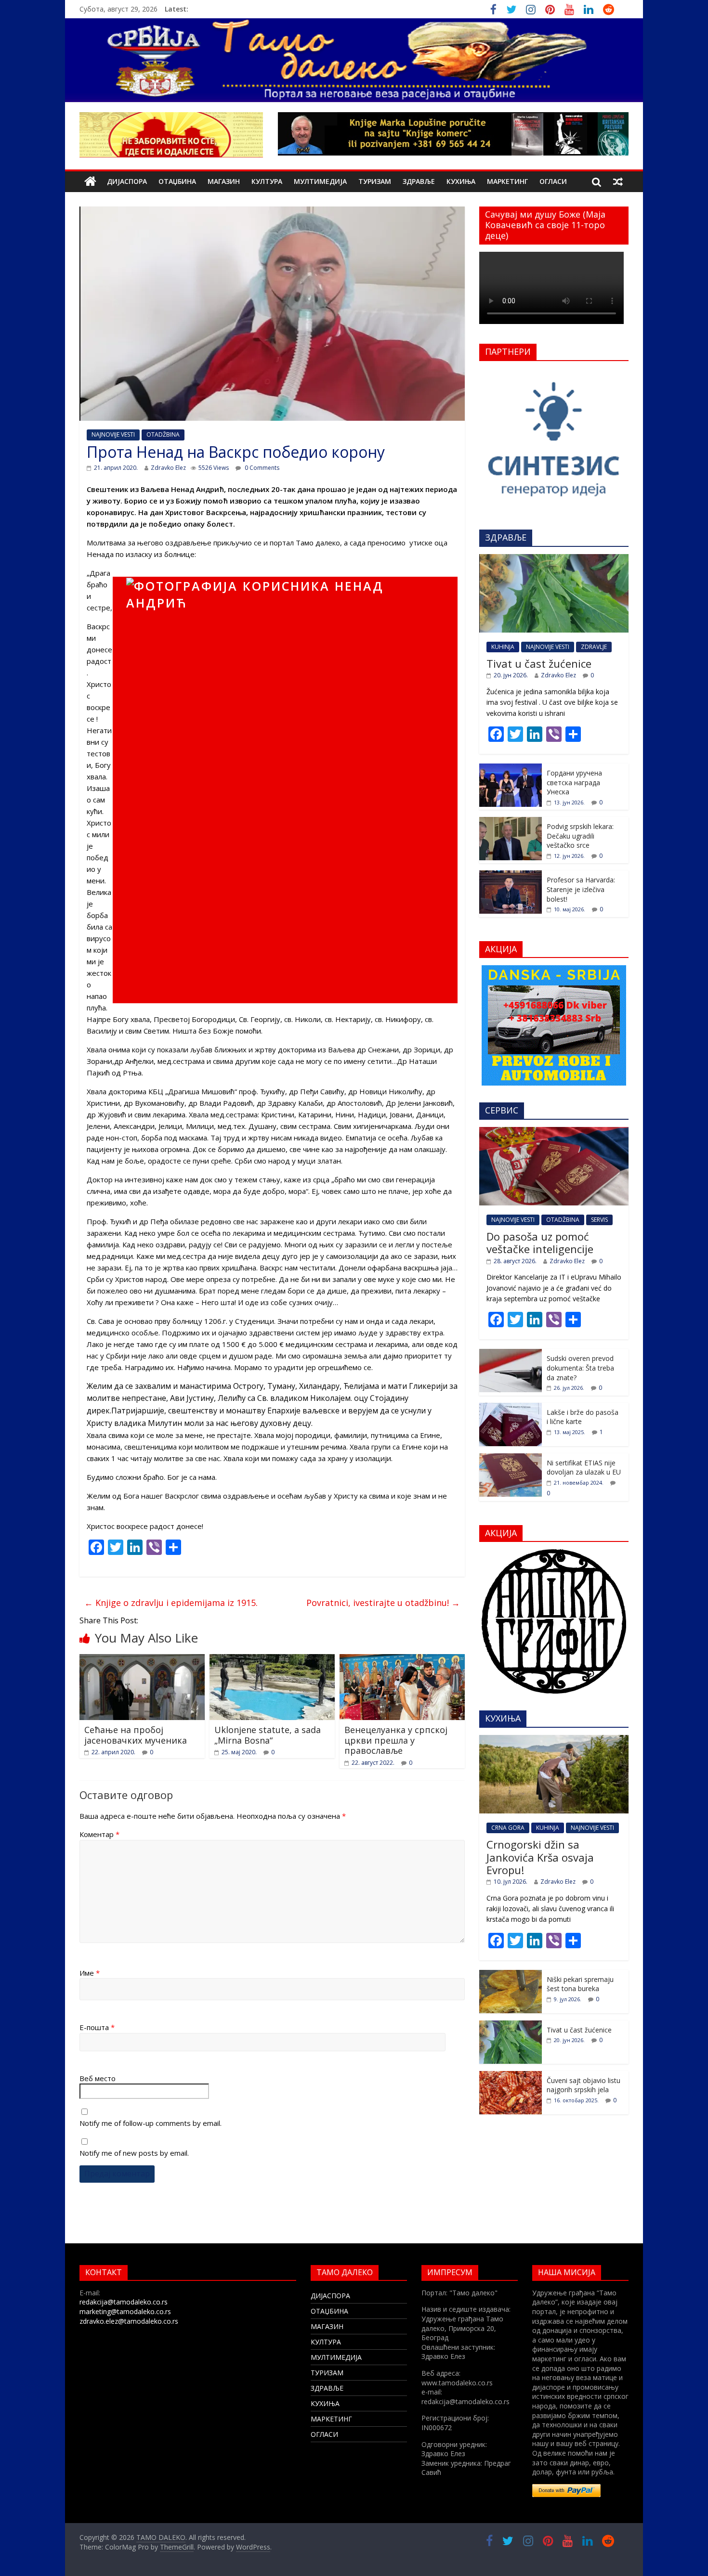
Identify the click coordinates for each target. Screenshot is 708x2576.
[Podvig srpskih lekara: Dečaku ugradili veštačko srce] (511, 822)
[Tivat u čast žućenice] (554, 559)
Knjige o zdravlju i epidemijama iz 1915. (171, 1603)
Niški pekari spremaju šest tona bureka (580, 1984)
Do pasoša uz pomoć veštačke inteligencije (540, 1243)
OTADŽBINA (163, 434)
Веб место (98, 2078)
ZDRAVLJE (594, 647)
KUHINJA (503, 647)
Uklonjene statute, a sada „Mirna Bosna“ (268, 1735)
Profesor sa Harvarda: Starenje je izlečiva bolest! (581, 889)
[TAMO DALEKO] (90, 182)
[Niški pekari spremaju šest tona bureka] (511, 1975)
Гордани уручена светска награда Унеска (574, 782)
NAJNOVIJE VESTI (113, 434)
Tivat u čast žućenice (539, 663)
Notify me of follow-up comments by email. (151, 2123)
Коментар (99, 1834)
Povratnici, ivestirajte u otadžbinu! (383, 1603)
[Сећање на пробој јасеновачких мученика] (142, 1660)
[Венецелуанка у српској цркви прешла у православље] (402, 1660)
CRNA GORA (508, 1828)
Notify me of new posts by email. (134, 2153)
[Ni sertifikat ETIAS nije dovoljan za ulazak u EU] (511, 1458)
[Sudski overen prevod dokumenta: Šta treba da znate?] (511, 1354)
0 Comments (261, 468)
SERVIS (599, 1220)
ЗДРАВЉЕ (419, 181)
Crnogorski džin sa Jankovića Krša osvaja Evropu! (540, 1857)
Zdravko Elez (168, 468)
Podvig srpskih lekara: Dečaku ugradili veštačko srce (580, 836)
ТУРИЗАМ (375, 181)
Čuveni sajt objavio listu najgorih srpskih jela (583, 2085)
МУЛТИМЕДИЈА (320, 181)
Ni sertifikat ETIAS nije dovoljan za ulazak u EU (584, 1468)
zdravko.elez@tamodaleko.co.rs (129, 2321)
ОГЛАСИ (553, 181)
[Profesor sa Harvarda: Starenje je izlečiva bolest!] (511, 875)
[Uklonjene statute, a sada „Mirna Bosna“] (272, 1660)
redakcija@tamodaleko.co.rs (124, 2302)
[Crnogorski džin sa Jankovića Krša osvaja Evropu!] (554, 1740)
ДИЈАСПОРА (127, 181)
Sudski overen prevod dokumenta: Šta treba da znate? (580, 1368)
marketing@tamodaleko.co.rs (125, 2311)
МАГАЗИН (224, 181)
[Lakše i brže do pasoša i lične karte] (511, 1408)
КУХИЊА (461, 181)
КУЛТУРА (267, 181)
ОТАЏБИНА (177, 181)
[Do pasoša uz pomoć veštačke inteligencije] (554, 1132)
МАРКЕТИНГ (507, 181)
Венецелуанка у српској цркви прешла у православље (396, 1740)
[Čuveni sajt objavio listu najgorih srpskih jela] (511, 2076)
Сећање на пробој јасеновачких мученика (136, 1735)
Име (90, 1973)
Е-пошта (97, 2027)
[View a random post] (618, 181)
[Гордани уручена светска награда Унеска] (511, 769)
